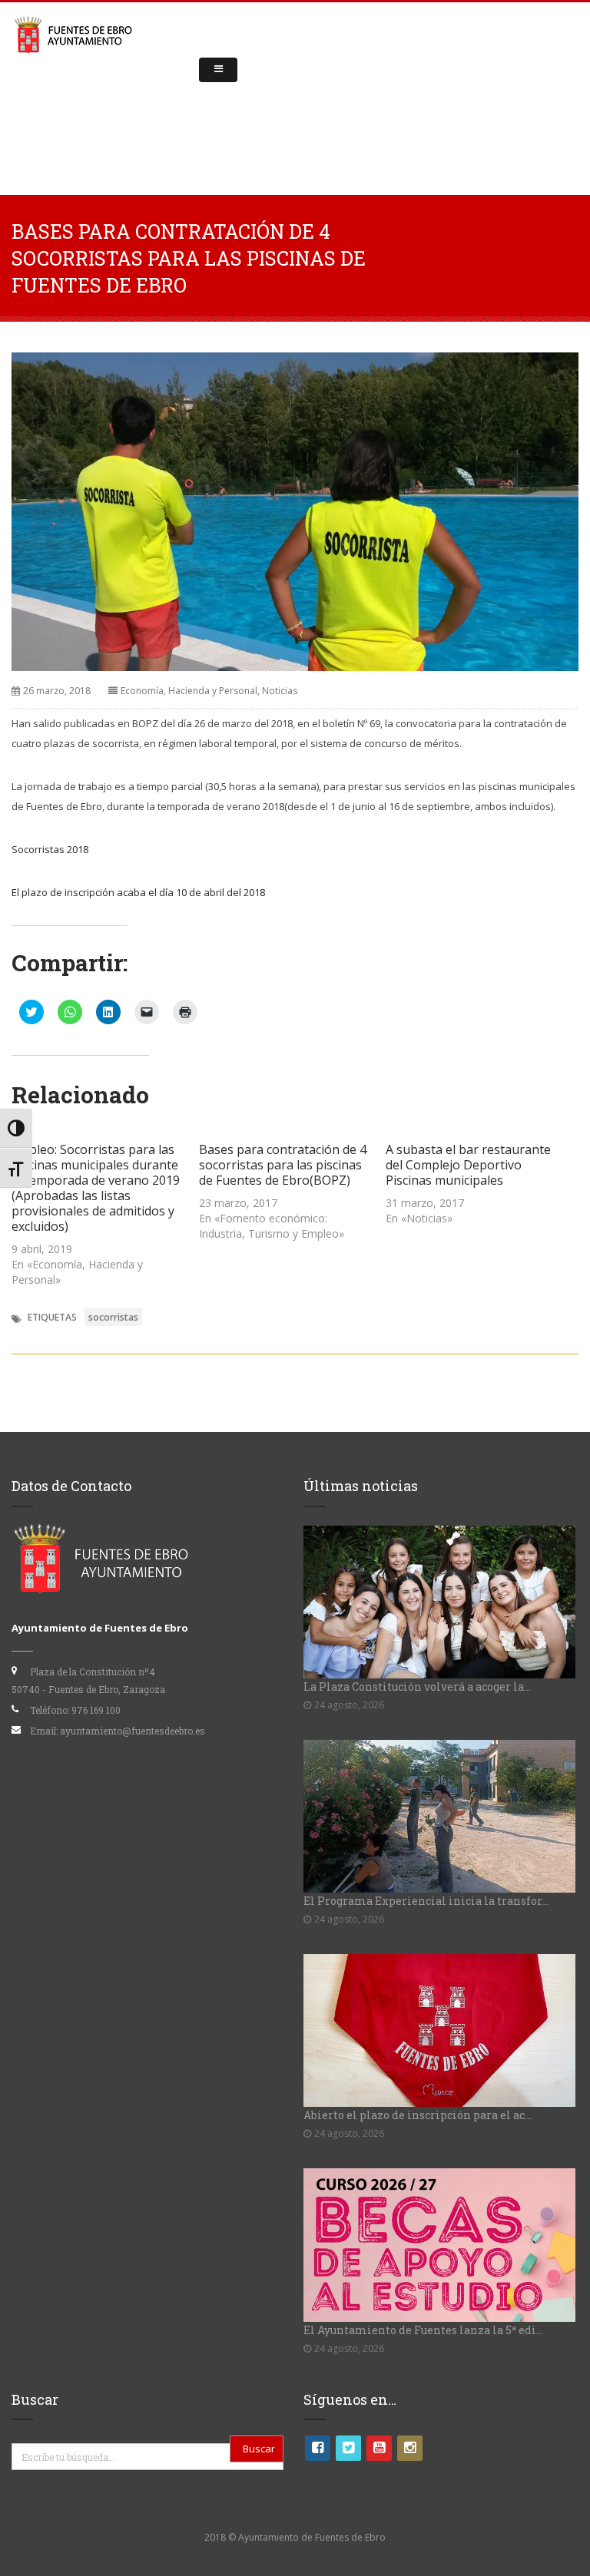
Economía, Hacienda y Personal (189, 691)
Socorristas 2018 (50, 849)
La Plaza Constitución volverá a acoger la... (417, 1686)
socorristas (113, 1317)
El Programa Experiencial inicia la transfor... (426, 1901)
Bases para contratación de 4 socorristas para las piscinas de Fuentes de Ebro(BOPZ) (283, 1165)
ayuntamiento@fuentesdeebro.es (133, 1731)
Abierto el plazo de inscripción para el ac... (418, 2115)
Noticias (280, 691)
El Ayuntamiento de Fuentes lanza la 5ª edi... (423, 2330)
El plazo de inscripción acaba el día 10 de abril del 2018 (138, 892)
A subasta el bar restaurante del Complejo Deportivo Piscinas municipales (468, 1165)
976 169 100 (96, 1710)
